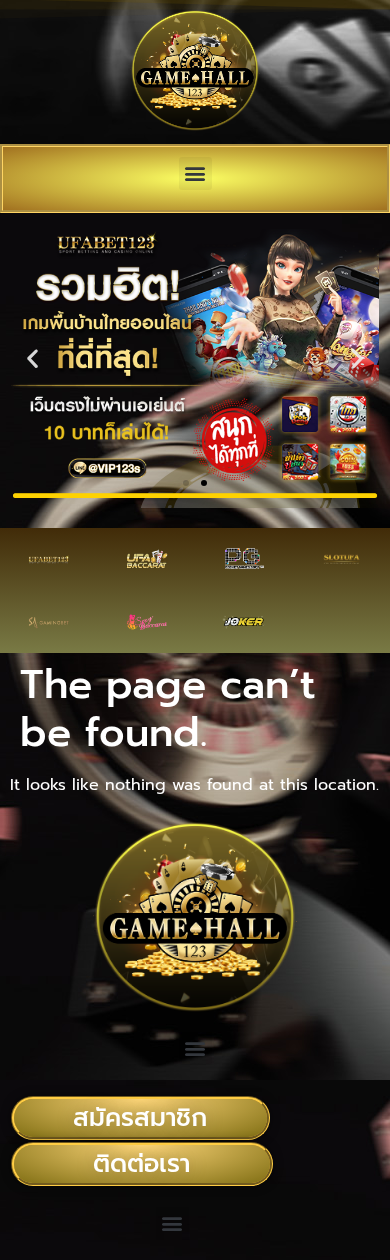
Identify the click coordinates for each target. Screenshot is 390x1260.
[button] (195, 173)
